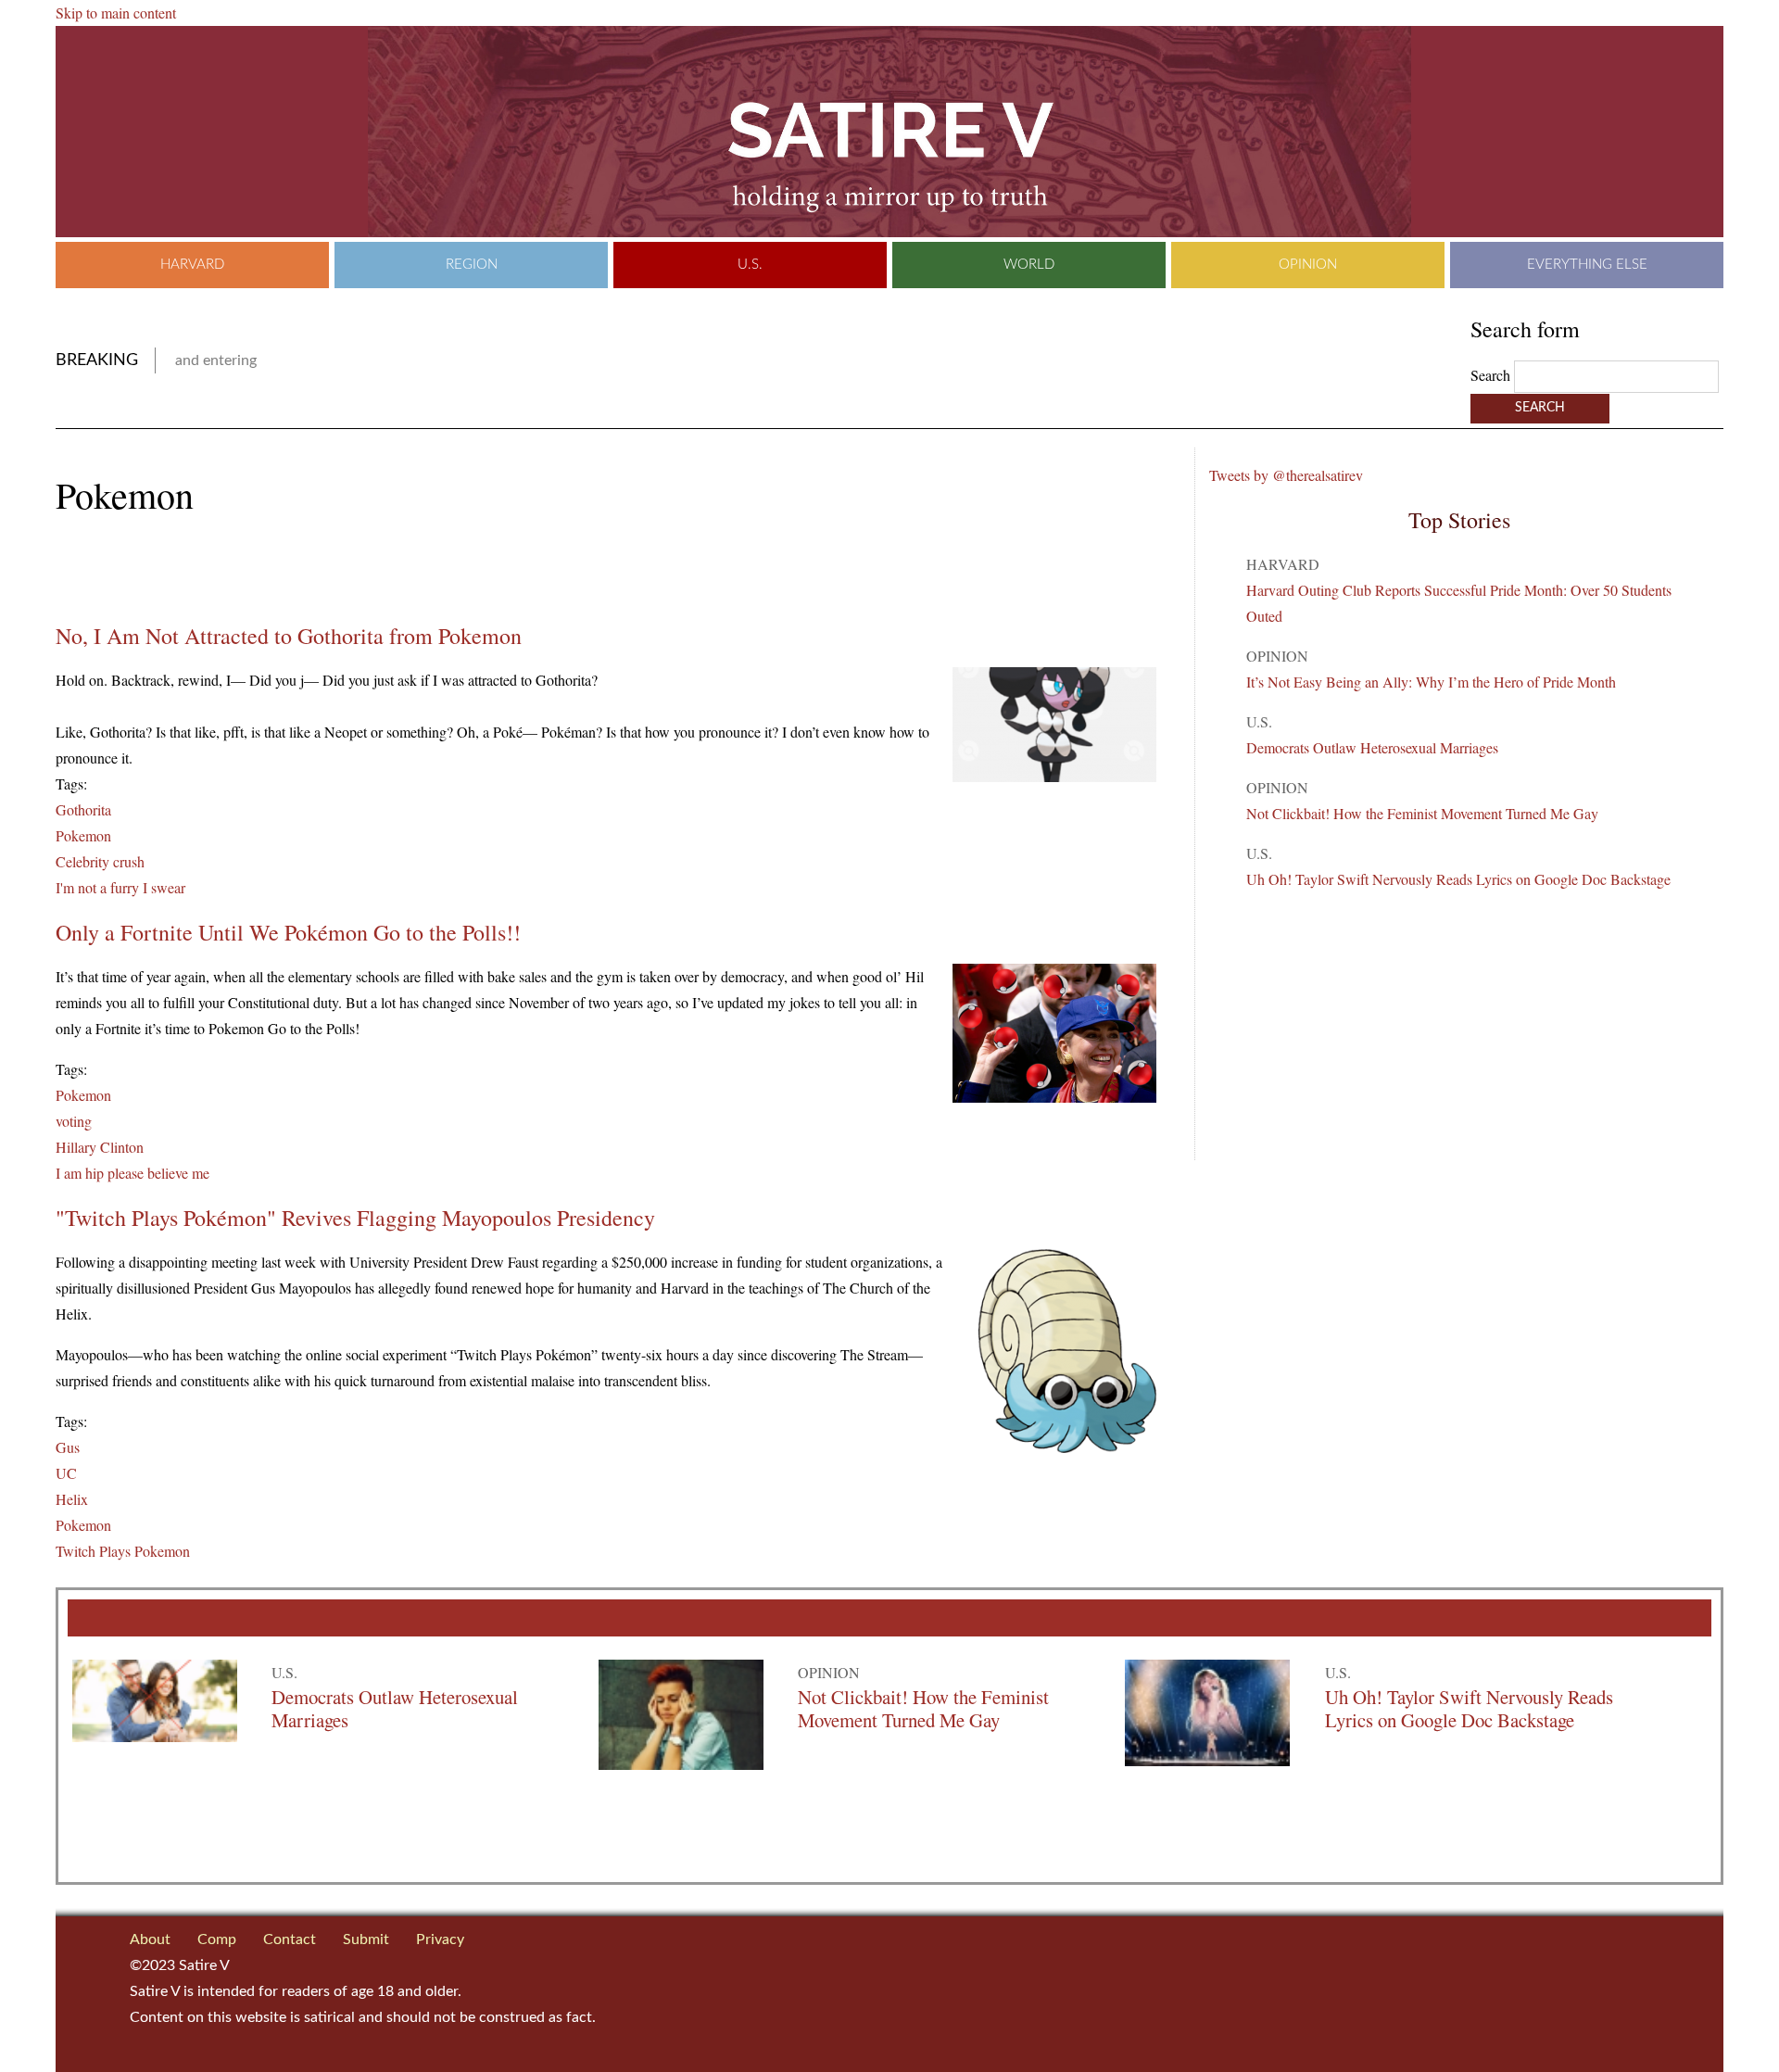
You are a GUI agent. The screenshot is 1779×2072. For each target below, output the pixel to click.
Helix (72, 1499)
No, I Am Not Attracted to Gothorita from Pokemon (289, 636)
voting (74, 1121)
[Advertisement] (272, 570)
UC (66, 1473)
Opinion (1308, 265)
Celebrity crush (100, 861)
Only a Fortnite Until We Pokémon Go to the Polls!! (288, 932)
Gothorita (83, 809)
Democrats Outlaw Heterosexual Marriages (1372, 747)
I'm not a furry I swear (120, 887)
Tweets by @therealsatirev (1286, 475)
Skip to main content (116, 13)
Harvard (192, 265)
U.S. (750, 265)
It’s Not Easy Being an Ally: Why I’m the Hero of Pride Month (1431, 682)
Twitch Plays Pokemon (123, 1551)
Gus (68, 1447)
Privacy (440, 1939)
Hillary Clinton (100, 1147)
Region (472, 265)
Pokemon (83, 835)
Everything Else (1587, 265)
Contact (290, 1939)
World (1029, 265)
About (150, 1939)
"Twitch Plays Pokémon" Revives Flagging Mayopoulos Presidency (355, 1218)
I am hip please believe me (132, 1173)
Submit (366, 1939)
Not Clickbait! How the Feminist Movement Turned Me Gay (1422, 813)
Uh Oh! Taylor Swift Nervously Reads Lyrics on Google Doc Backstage (1458, 879)
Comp (217, 1939)
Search (1492, 375)
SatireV (889, 132)
